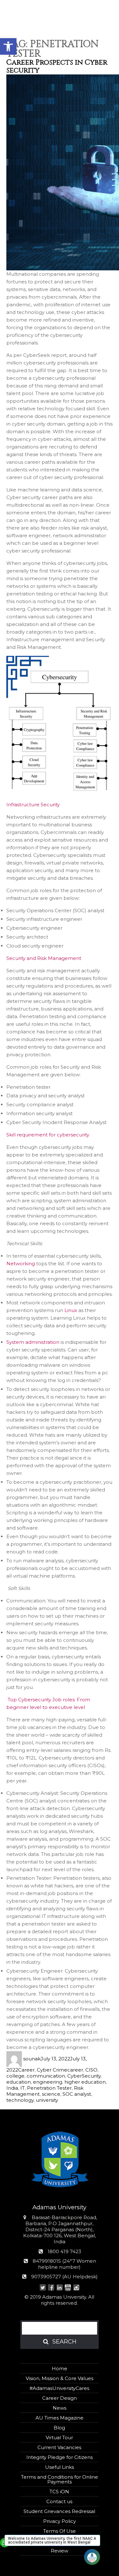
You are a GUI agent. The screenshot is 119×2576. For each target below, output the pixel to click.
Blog (59, 2428)
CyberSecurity (84, 2076)
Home (60, 2368)
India (12, 2088)
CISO (91, 2070)
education (19, 2082)
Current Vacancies (59, 2447)
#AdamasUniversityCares (59, 2388)
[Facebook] (51, 2288)
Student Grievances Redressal (59, 2511)
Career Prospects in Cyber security (57, 66)
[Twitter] (43, 2288)
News (60, 2408)
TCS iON (59, 2492)
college (15, 2076)
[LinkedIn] (60, 2288)
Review (60, 2551)
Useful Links (60, 2467)
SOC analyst (77, 2094)
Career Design (60, 2398)
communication (46, 2076)
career (75, 2070)
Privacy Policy (60, 2521)
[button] (8, 46)
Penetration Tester (49, 2088)
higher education (85, 2082)
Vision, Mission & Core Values (60, 2378)
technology (20, 2100)
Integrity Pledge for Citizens (60, 2457)
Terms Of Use (60, 2531)
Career (26, 2070)
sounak (32, 2059)
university (47, 2100)
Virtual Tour (59, 2437)
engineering (48, 2082)
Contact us (59, 2501)
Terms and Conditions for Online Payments (60, 2479)
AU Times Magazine (60, 2418)
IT (23, 2088)
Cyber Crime (52, 2070)
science (51, 2094)
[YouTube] (68, 2288)
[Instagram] (76, 2288)
